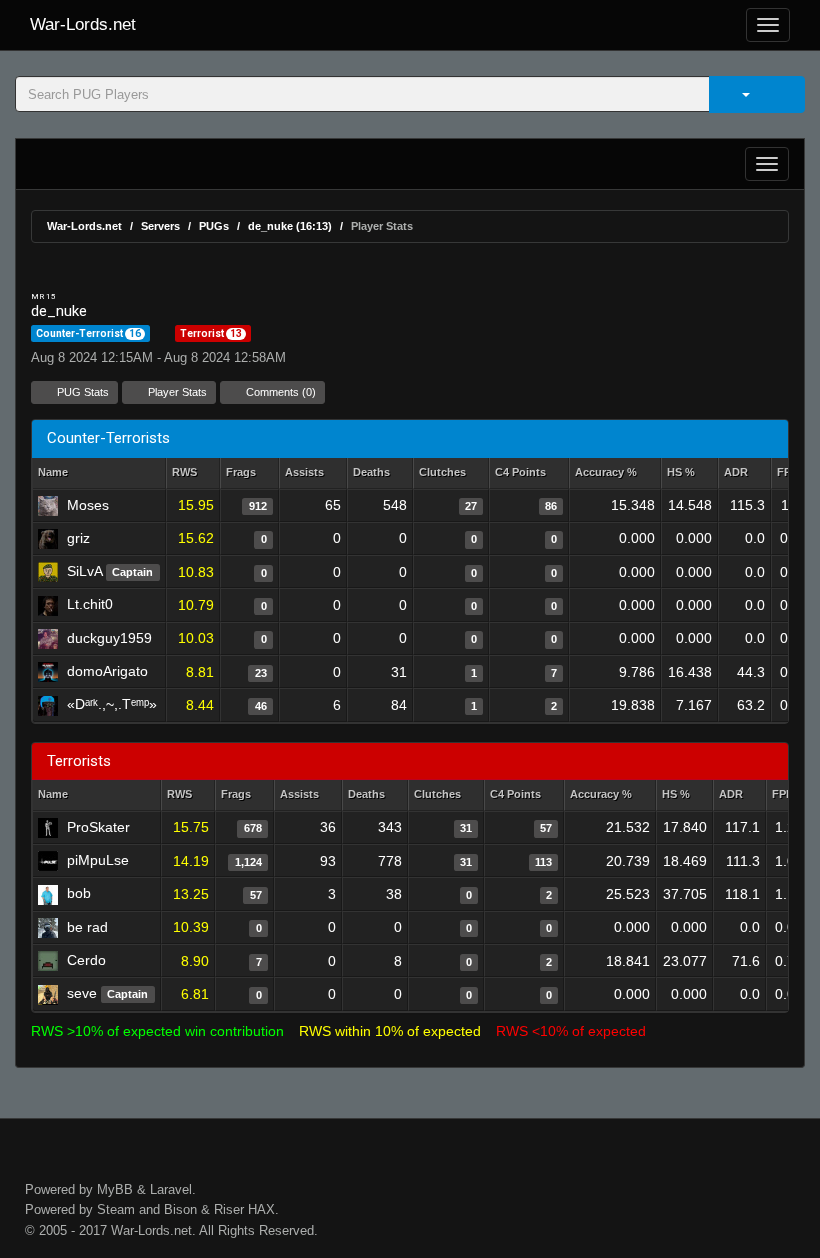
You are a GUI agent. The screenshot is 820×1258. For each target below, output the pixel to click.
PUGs (214, 226)
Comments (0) (279, 392)
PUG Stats (81, 392)
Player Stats (176, 392)
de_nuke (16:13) (290, 226)
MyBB (115, 1189)
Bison (180, 1209)
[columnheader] (193, 473)
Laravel (171, 1189)
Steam (116, 1209)
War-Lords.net (83, 24)
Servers (160, 226)
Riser (229, 1209)
